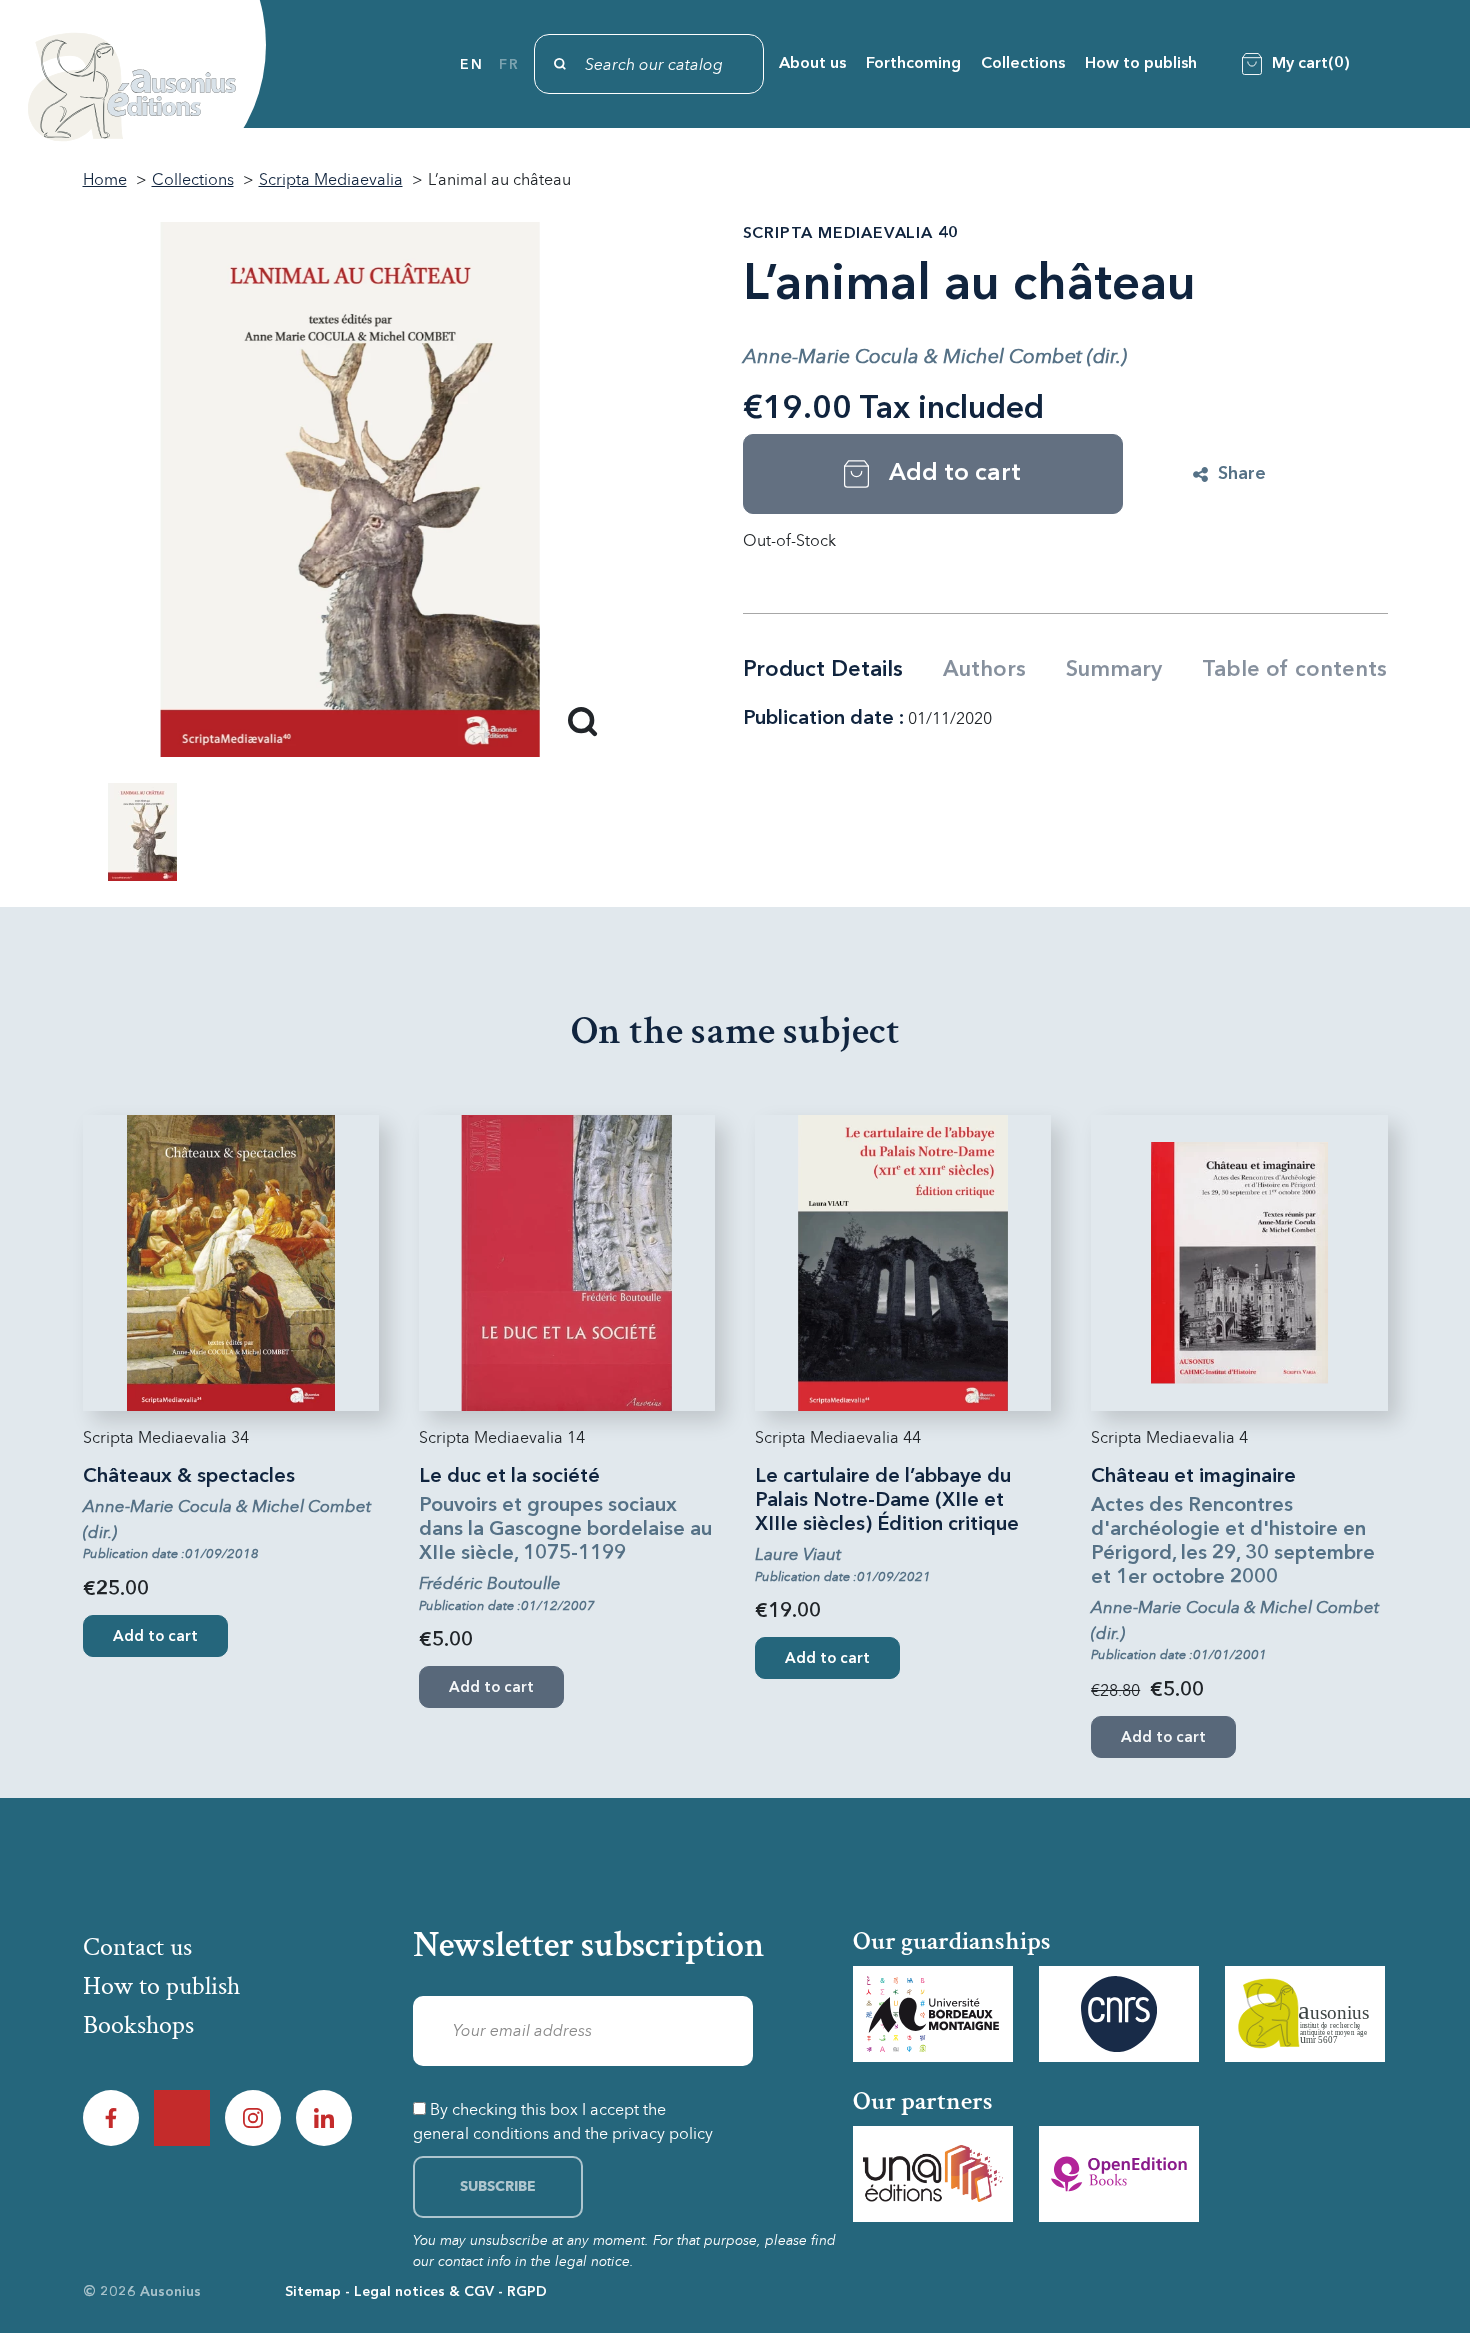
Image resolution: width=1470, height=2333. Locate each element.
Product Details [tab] (823, 670)
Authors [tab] (984, 670)
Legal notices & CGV (424, 2292)
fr (509, 65)
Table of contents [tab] (1294, 670)
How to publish (1141, 64)
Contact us (137, 1947)
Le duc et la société (509, 1477)
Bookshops (138, 2025)
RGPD (527, 2292)
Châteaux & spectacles (189, 1477)
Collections (1023, 64)
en (471, 65)
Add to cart (155, 1637)
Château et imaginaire (1193, 1477)
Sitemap (313, 2292)
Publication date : (823, 719)
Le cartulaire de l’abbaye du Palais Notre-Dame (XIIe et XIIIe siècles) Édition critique (887, 1501)
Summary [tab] (1114, 670)
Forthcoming (913, 64)
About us (812, 64)
